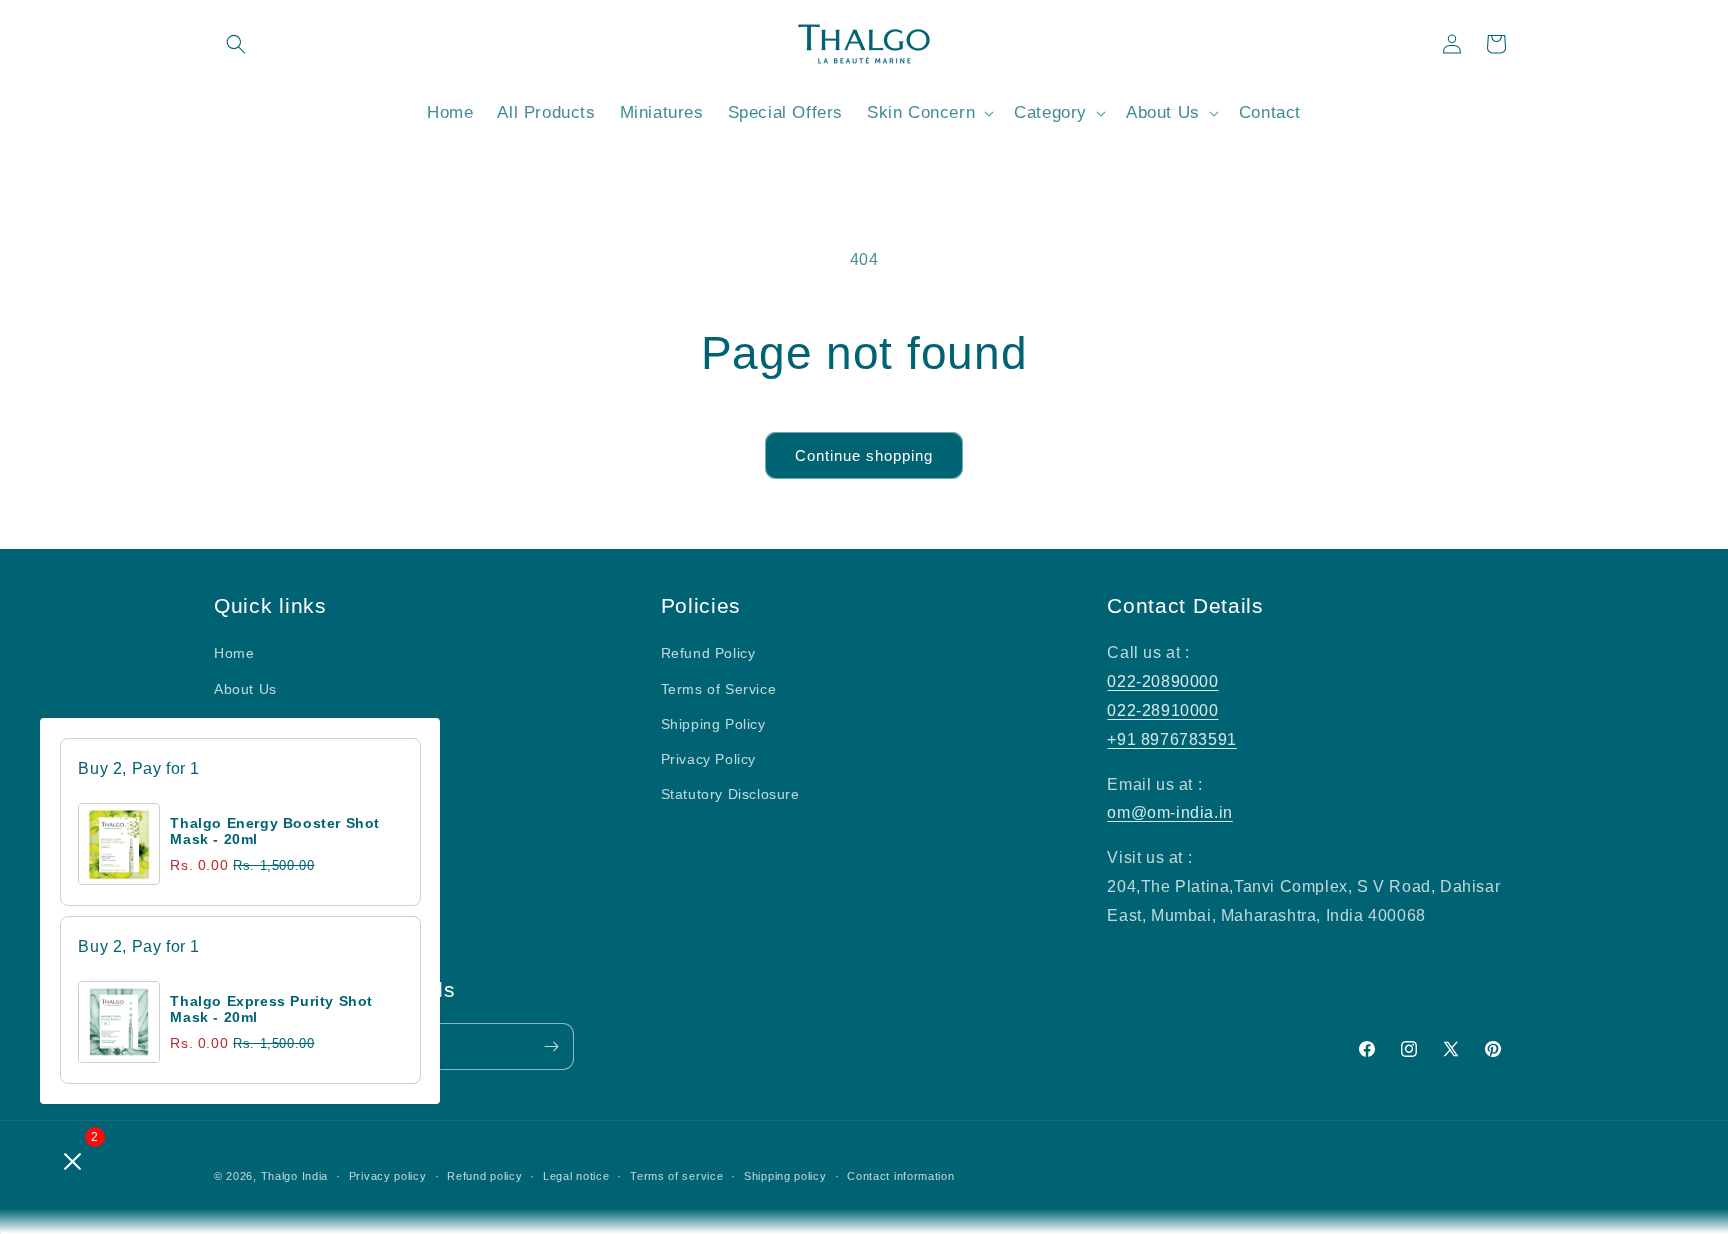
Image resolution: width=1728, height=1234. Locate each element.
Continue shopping (864, 455)
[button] (236, 44)
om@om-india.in (1169, 812)
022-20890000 (1162, 681)
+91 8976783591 (1171, 739)
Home (234, 653)
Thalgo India (294, 1176)
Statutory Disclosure (730, 794)
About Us (245, 689)
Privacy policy (388, 1176)
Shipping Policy (713, 724)
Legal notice (576, 1176)
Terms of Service (719, 689)
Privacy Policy (708, 759)
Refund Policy (708, 653)
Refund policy (484, 1176)
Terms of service (676, 1176)
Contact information (900, 1176)
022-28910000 (1162, 710)
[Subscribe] (551, 1046)
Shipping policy (785, 1176)
